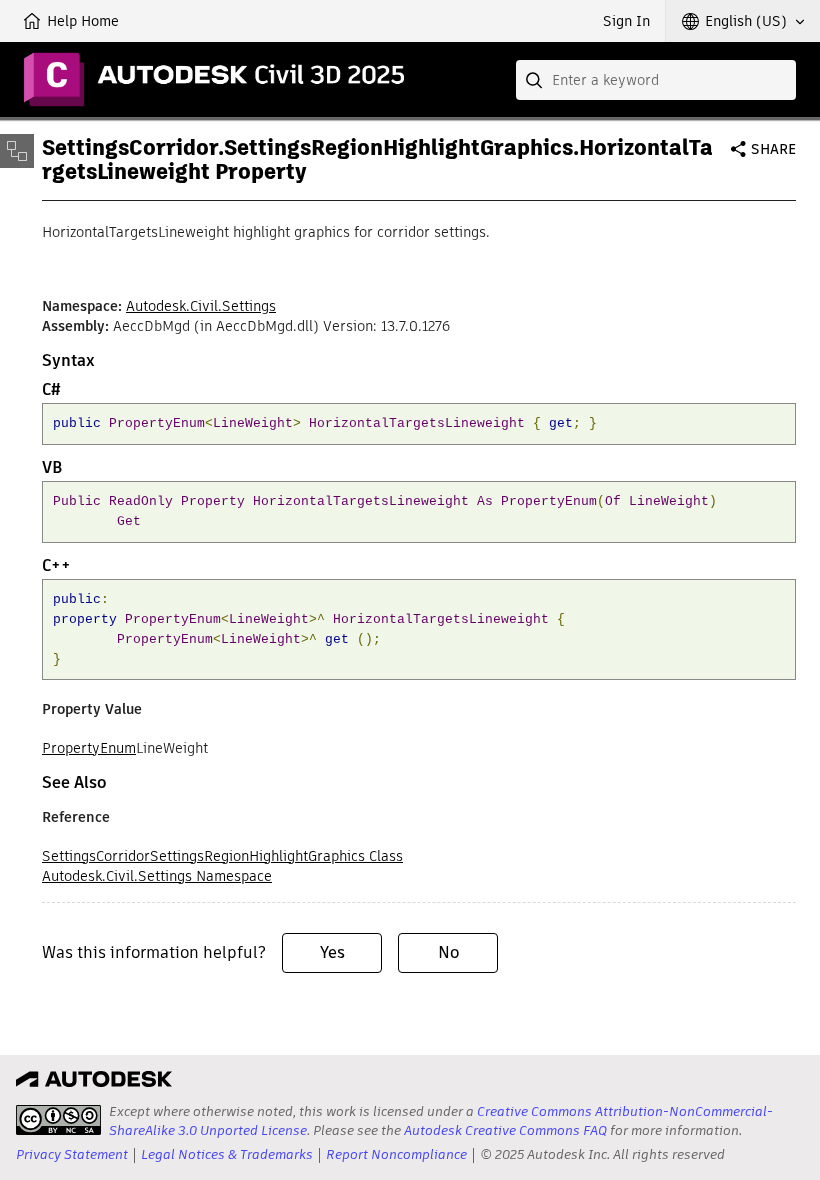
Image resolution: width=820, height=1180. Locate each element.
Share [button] (773, 149)
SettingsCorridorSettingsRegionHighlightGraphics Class (222, 856)
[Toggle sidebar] (17, 151)
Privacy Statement (72, 1154)
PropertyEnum (89, 748)
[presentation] (58, 1120)
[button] (743, 21)
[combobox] (656, 80)
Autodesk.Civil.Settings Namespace (157, 876)
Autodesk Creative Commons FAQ (505, 1130)
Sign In (626, 21)
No (448, 952)
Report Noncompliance (396, 1154)
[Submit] (536, 80)
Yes (332, 952)
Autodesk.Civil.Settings (201, 306)
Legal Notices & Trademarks (227, 1154)
